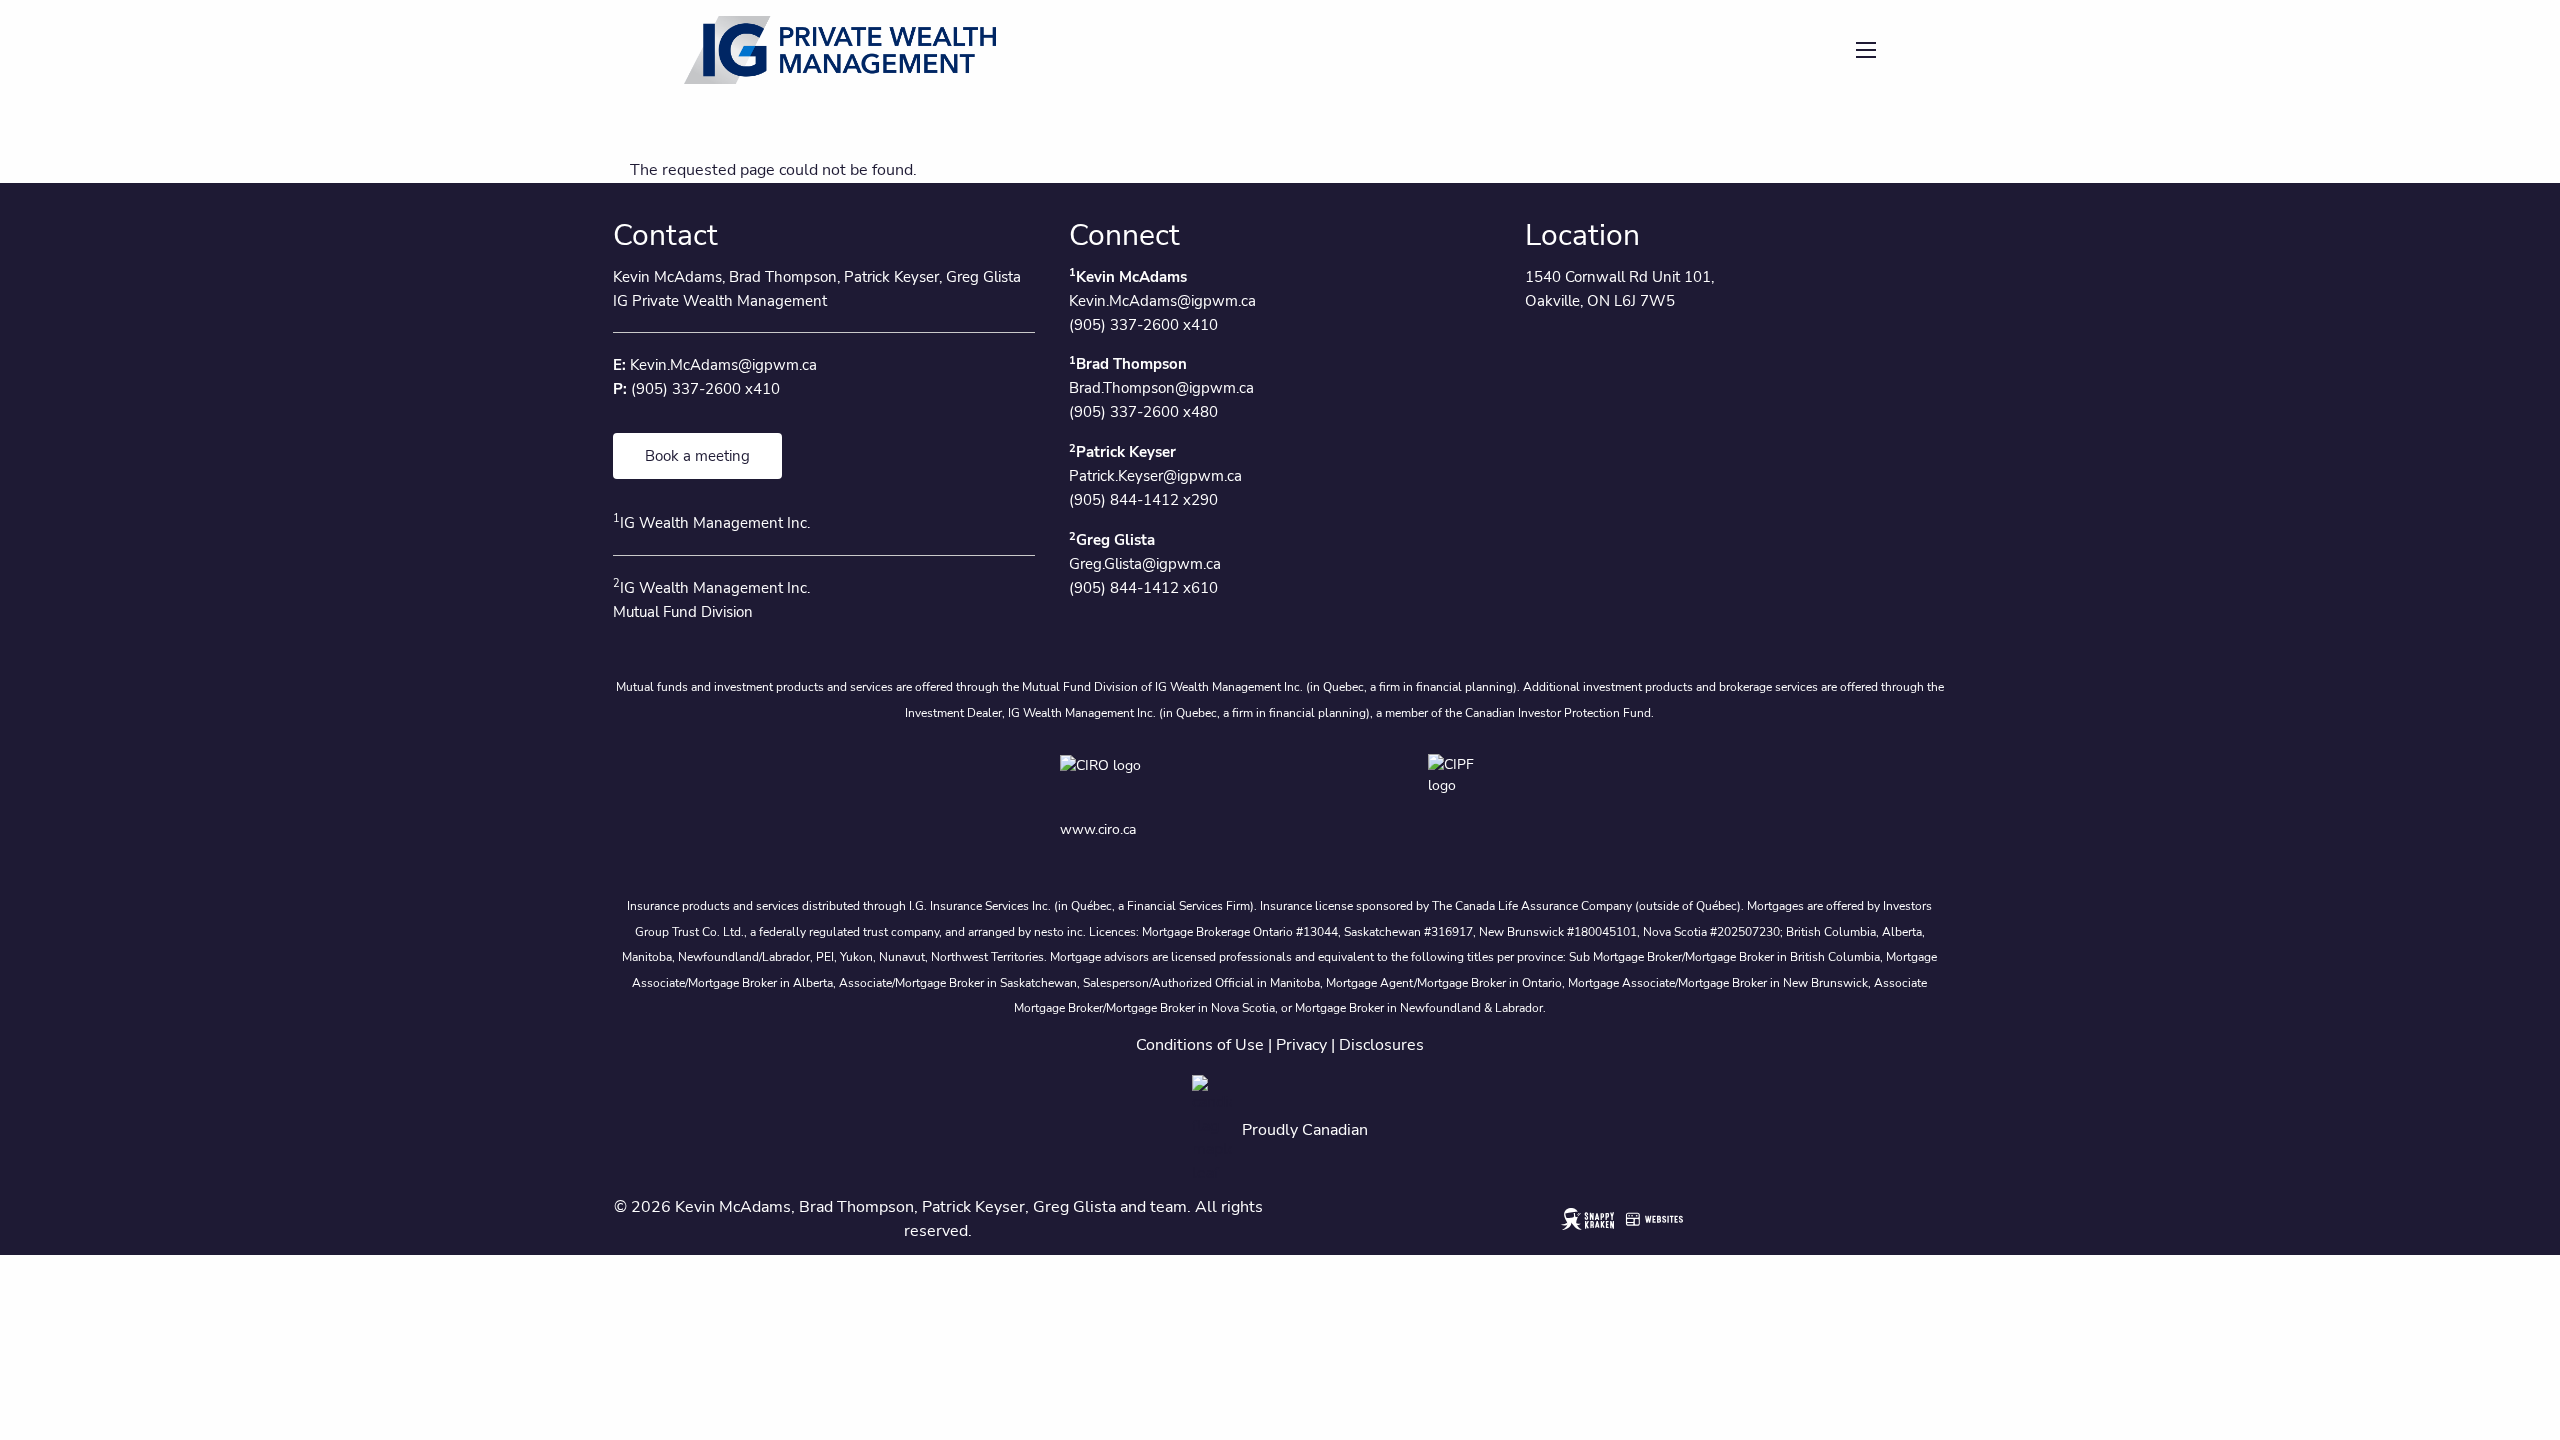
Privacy (1301, 1045)
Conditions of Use (1200, 1045)
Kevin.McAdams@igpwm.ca (723, 365)
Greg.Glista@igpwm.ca (1145, 564)
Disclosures (1381, 1045)
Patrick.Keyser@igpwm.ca (1155, 476)
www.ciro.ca (1098, 829)
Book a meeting (697, 456)
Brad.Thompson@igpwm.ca (1161, 388)
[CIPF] (1464, 779)
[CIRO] (1157, 779)
